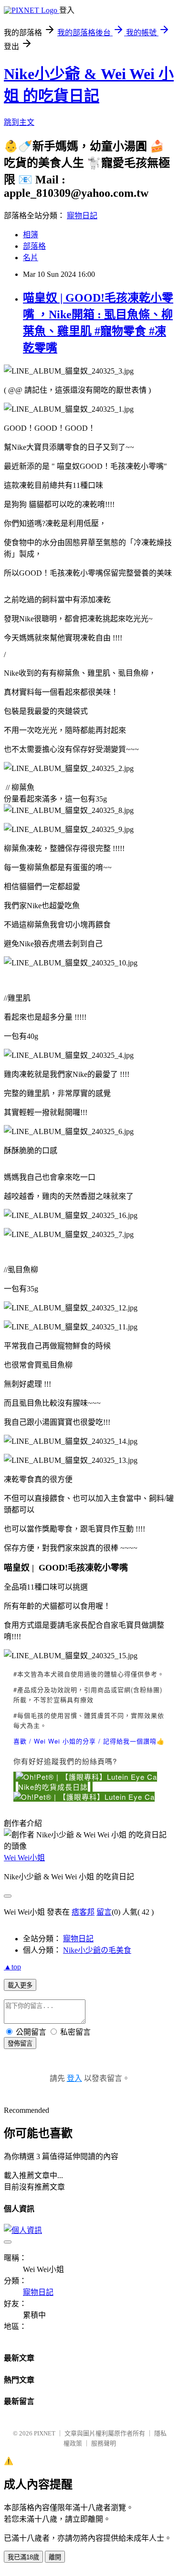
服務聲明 (104, 2443)
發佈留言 (20, 2044)
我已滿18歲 (23, 2557)
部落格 (34, 246)
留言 (104, 1912)
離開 (55, 2557)
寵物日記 (82, 216)
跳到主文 (19, 122)
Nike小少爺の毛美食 (97, 1950)
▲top (12, 1967)
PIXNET (45, 2433)
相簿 (31, 235)
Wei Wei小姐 (24, 1858)
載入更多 (20, 1985)
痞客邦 (83, 1912)
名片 (31, 258)
